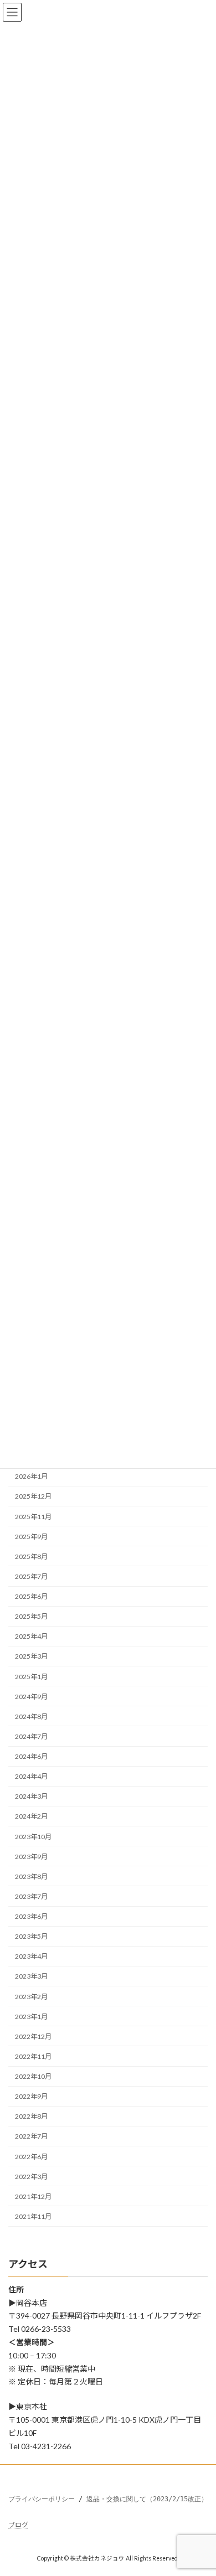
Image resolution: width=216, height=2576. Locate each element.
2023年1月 (31, 2017)
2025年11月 (33, 1517)
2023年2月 (31, 1997)
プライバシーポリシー (42, 2499)
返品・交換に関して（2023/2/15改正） (147, 2499)
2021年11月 (33, 2216)
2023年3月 (31, 1976)
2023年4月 (31, 1956)
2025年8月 (31, 1557)
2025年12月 (33, 1496)
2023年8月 (31, 1876)
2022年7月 (31, 2136)
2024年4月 (31, 1776)
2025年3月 (31, 1656)
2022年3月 (31, 2177)
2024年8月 (31, 1717)
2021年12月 (33, 2196)
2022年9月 (31, 2096)
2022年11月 (33, 2056)
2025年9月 (31, 1537)
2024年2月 (31, 1816)
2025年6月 (31, 1596)
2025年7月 (31, 1576)
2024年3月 (31, 1796)
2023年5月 (31, 1936)
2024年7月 (31, 1736)
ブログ (18, 2525)
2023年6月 (31, 1916)
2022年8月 (31, 2116)
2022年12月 (33, 2036)
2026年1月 (31, 1476)
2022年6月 (31, 2157)
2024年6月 (31, 1756)
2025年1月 (31, 1677)
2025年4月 (31, 1636)
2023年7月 (31, 1896)
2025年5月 (31, 1616)
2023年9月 (31, 1857)
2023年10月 (33, 1837)
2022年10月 (33, 2076)
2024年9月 (31, 1697)
